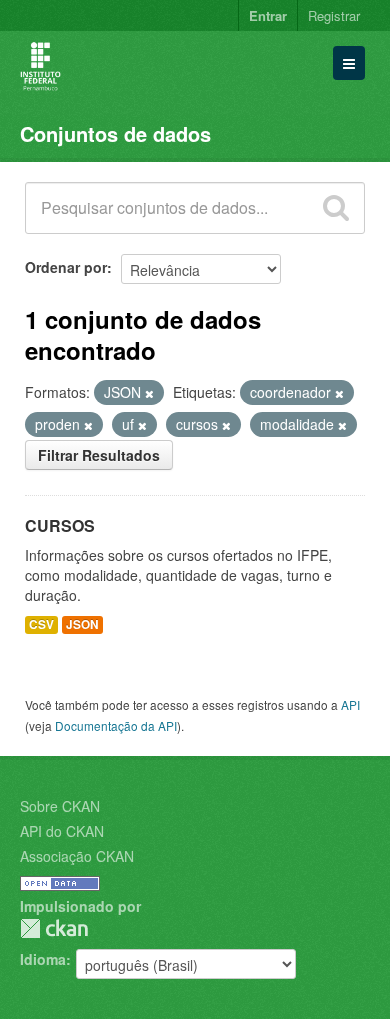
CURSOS (60, 525)
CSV (41, 624)
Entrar (268, 15)
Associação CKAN (77, 856)
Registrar (334, 15)
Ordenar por (66, 267)
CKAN (54, 928)
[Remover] (149, 393)
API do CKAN (62, 831)
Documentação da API (116, 725)
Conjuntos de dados (115, 133)
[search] (336, 208)
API (350, 704)
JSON (82, 624)
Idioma (43, 959)
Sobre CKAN (60, 806)
